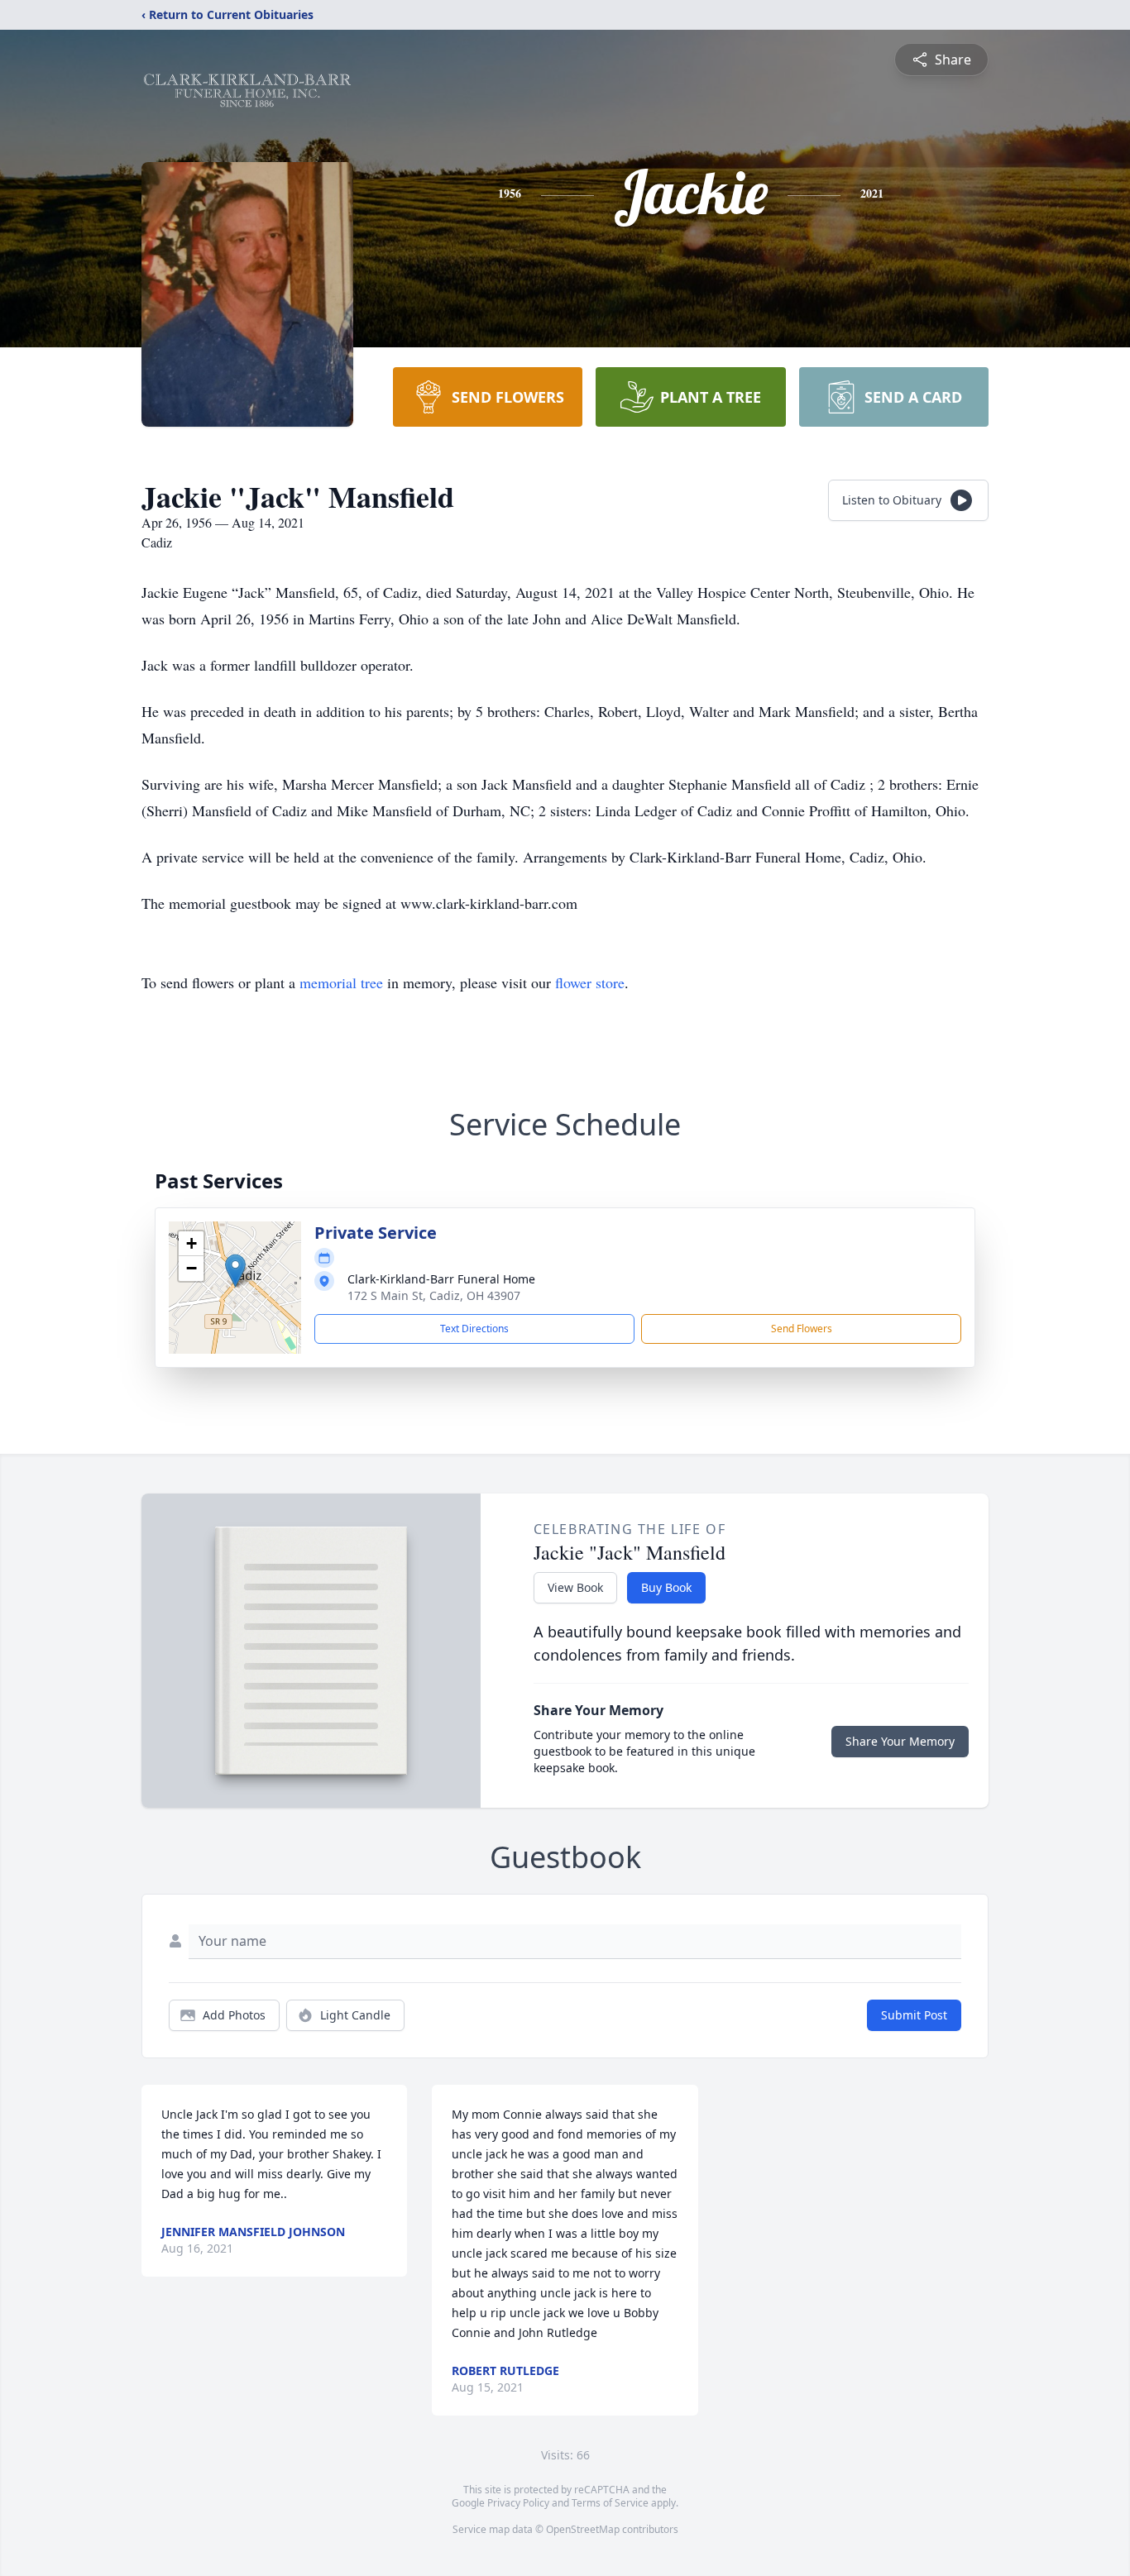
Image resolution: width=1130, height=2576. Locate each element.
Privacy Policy (518, 2503)
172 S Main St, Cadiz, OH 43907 (434, 1295)
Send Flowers (802, 1329)
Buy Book (666, 1587)
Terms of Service (610, 2503)
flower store (590, 982)
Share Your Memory (900, 1741)
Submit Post (914, 2015)
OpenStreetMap (583, 2529)
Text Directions (474, 1329)
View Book (575, 1587)
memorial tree (341, 982)
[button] (235, 1271)
